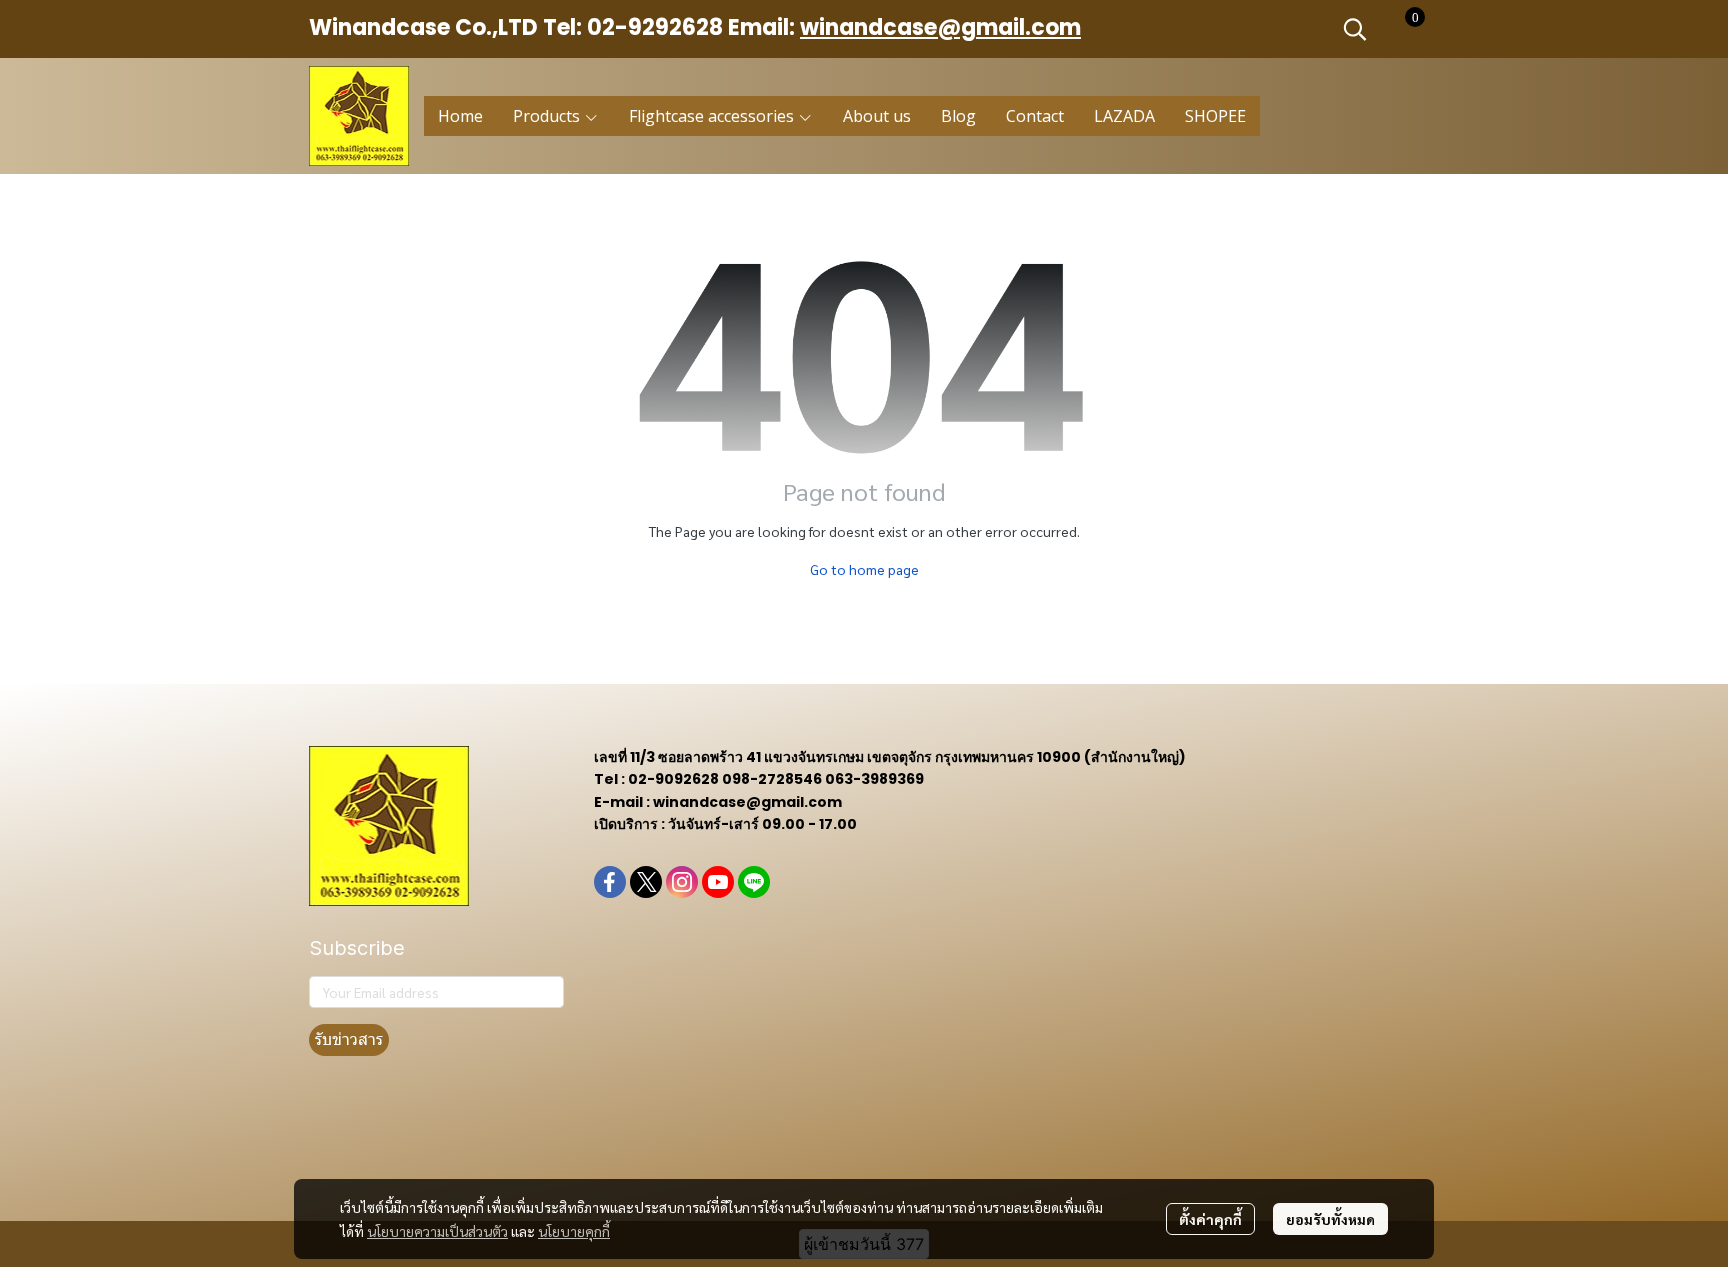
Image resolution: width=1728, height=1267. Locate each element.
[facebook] (610, 882)
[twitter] (646, 882)
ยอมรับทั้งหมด (1330, 1219)
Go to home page (864, 569)
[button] (1355, 29)
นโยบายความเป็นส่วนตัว (437, 1231)
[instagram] (682, 882)
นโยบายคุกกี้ (574, 1231)
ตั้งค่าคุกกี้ (1210, 1219)
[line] (754, 882)
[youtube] (718, 882)
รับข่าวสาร (349, 1039)
